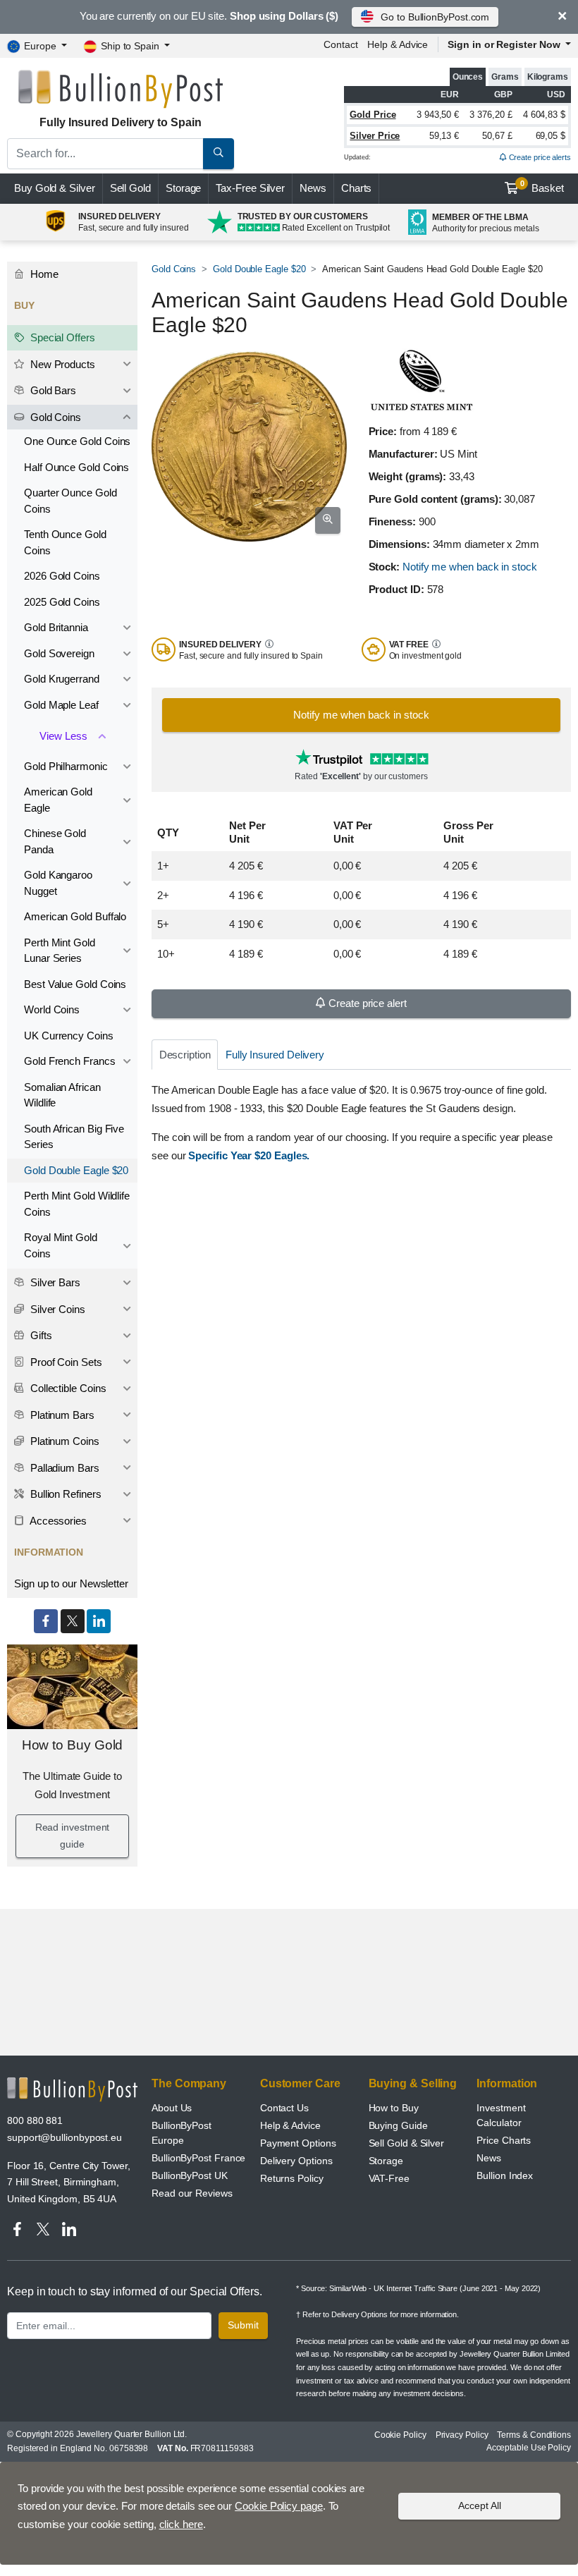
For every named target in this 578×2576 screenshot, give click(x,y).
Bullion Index (505, 2175)
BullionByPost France (198, 2158)
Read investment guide (73, 1836)
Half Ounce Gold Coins (76, 467)
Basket (542, 187)
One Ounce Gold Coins (77, 441)
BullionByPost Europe (182, 2133)
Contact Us (284, 2108)
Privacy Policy (462, 2435)
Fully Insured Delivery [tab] (275, 1055)
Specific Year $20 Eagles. (249, 1155)
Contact (340, 44)
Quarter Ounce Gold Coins (70, 501)
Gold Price (373, 115)
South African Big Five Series (74, 1137)
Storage (183, 188)
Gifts (40, 1335)
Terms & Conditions (534, 2435)
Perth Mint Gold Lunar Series (60, 951)
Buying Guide (398, 2125)
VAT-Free (389, 2178)
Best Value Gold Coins (75, 984)
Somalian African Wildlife (62, 1095)
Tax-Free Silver (250, 188)
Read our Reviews (192, 2193)
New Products (61, 364)
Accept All (480, 2505)
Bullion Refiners (64, 1494)
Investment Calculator (501, 2115)
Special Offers (61, 337)
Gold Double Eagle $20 (259, 269)
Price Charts (504, 2140)
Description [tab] (185, 1055)
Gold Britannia (56, 627)
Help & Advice (398, 44)
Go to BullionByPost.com (435, 17)
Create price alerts (539, 157)
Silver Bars (54, 1282)
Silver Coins (56, 1309)
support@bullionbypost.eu (64, 2137)
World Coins (52, 1009)
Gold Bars (52, 390)
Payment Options (298, 2143)
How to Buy (394, 2108)
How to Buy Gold (73, 1745)
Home (43, 274)
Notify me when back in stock (470, 567)
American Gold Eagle (58, 800)
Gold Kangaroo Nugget (58, 883)
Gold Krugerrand (62, 679)
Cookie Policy (400, 2435)
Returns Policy (292, 2178)
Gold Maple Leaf (61, 705)
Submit (243, 2325)
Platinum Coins (63, 1441)
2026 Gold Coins (62, 576)
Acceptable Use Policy (529, 2448)
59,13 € (444, 136)
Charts (357, 188)
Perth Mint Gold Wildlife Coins (77, 1204)
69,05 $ (551, 136)
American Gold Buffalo (75, 916)
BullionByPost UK (190, 2175)
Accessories (57, 1521)
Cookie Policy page (279, 2506)
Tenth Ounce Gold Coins (65, 542)
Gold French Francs (70, 1061)
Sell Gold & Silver (407, 2143)
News (313, 188)
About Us (172, 2108)
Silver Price (375, 136)
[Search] (219, 154)
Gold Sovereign (59, 653)
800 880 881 (35, 2120)
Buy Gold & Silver (55, 188)
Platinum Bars (61, 1415)
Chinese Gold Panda (55, 841)
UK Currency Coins (69, 1036)
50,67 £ (497, 136)
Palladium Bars (63, 1468)
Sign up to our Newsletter (71, 1583)
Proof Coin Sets (65, 1362)
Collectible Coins (67, 1388)
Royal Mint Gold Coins (61, 1245)
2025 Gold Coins (62, 602)
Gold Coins (174, 269)
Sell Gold (130, 188)
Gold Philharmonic (66, 766)
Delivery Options (296, 2161)
